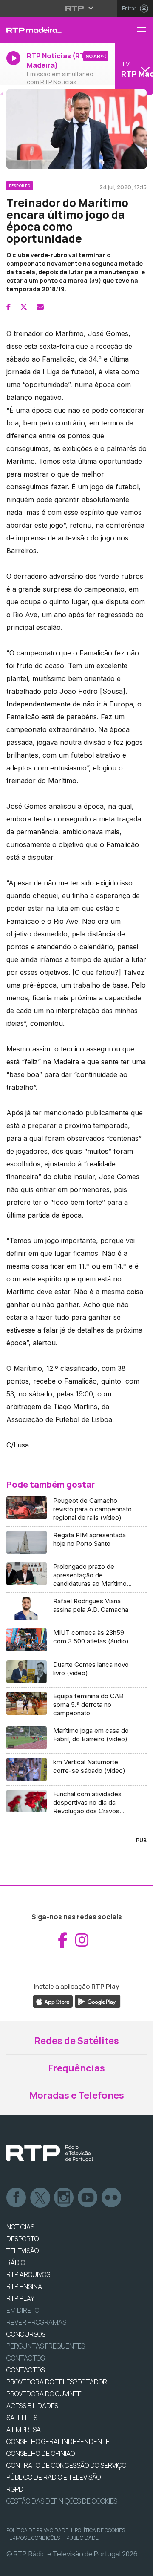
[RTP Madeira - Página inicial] (51, 30)
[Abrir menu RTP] (77, 8)
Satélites (22, 2418)
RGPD (15, 2489)
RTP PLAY (20, 2298)
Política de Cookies (100, 2530)
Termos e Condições (33, 2538)
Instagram (64, 2198)
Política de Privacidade (37, 2530)
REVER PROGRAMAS (36, 2322)
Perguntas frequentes (46, 2346)
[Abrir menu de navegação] (145, 30)
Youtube (88, 2198)
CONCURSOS (26, 2334)
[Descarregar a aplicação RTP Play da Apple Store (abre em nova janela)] (53, 2001)
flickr (112, 2198)
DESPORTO (23, 2239)
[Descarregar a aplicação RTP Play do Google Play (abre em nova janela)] (98, 2001)
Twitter (40, 2198)
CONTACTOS (25, 2370)
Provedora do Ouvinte (44, 2394)
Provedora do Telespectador (57, 2382)
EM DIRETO (23, 2310)
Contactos (25, 2358)
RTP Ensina (24, 2286)
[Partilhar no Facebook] (8, 307)
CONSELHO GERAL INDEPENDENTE (58, 2441)
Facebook (17, 2198)
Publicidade (82, 2538)
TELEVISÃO (23, 2251)
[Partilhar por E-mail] (40, 307)
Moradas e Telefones (77, 2095)
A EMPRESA (24, 2430)
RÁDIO (16, 2263)
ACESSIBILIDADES (32, 2406)
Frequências (76, 2068)
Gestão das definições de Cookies (62, 2501)
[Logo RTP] (50, 2154)
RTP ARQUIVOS (28, 2274)
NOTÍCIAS (20, 2227)
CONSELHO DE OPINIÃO (41, 2453)
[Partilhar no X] (24, 307)
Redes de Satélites (76, 2041)
